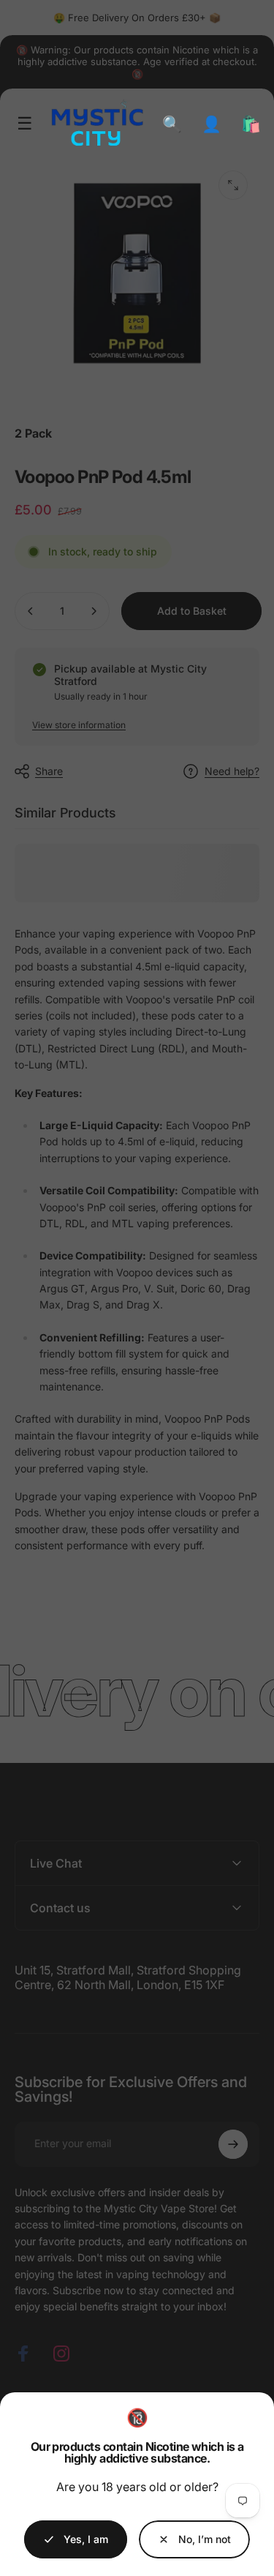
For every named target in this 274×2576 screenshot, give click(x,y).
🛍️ (251, 124)
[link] (194, 2539)
